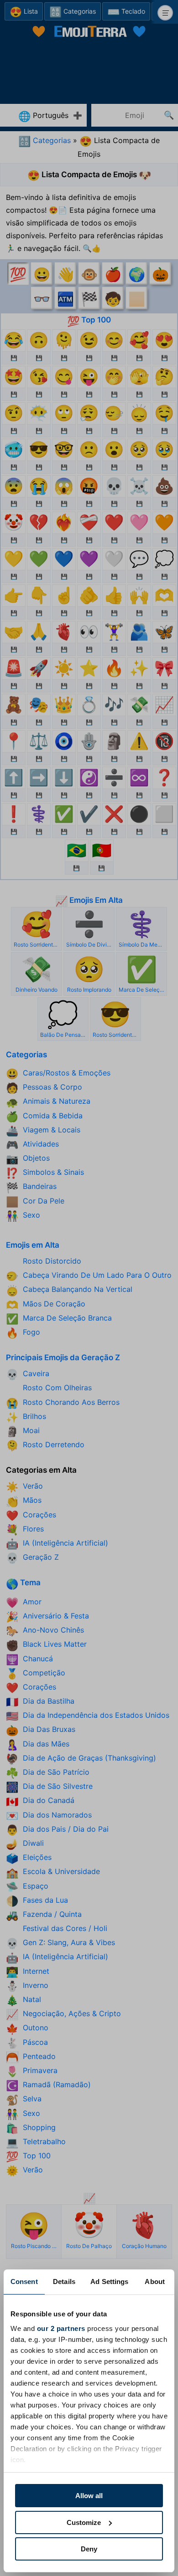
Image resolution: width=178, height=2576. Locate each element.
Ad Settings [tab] (109, 2282)
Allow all (89, 2496)
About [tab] (155, 2282)
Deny (89, 2549)
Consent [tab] (24, 2282)
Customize (84, 2522)
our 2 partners (61, 2328)
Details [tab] (64, 2282)
